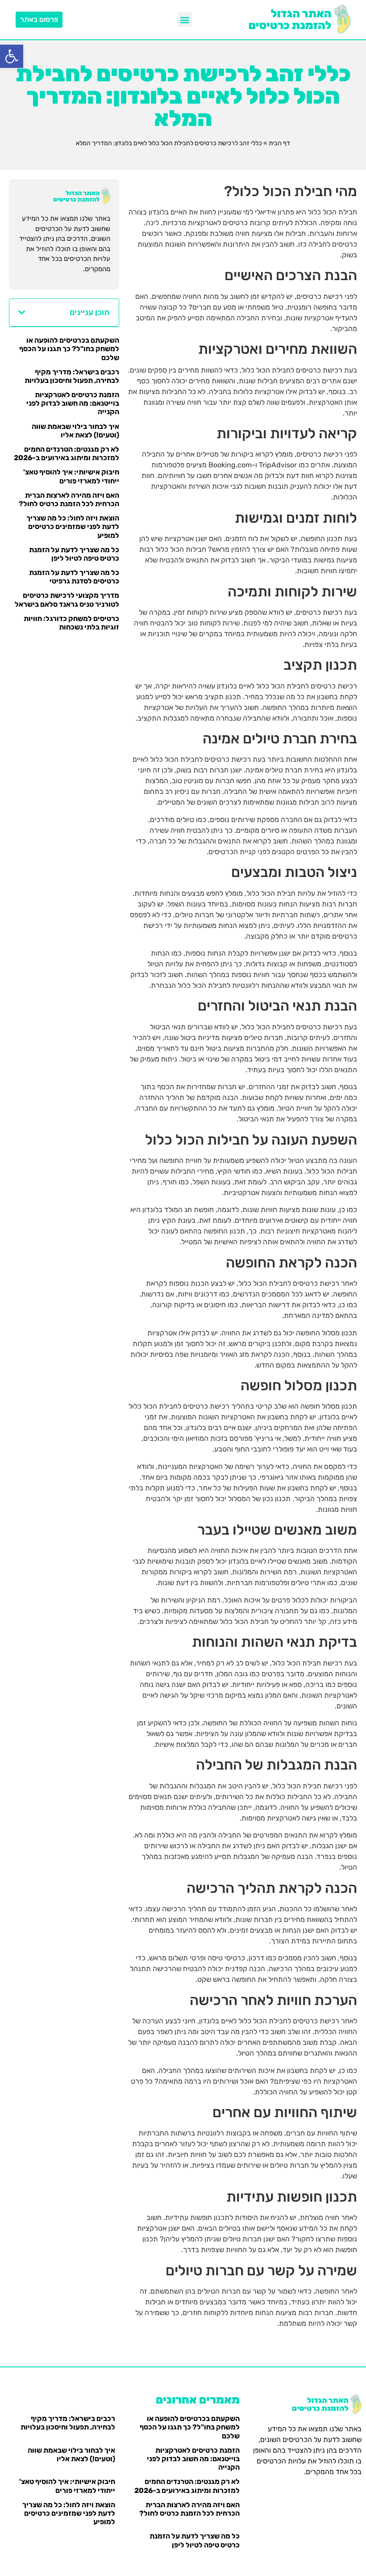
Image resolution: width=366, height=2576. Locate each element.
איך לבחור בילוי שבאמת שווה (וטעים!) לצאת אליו (75, 431)
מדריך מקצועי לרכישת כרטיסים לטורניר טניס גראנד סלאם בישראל (67, 600)
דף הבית (279, 143)
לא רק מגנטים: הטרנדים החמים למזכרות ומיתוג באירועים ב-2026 (67, 453)
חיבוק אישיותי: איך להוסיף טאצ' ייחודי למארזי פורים (71, 476)
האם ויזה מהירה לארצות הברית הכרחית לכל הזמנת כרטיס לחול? (69, 499)
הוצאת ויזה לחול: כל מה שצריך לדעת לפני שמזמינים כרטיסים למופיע (73, 527)
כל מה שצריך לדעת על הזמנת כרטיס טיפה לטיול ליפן (74, 554)
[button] (12, 56)
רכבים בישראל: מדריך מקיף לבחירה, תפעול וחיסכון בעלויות (72, 376)
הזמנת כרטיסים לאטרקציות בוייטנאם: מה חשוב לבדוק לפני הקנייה (73, 403)
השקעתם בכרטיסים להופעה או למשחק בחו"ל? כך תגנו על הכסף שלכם (69, 349)
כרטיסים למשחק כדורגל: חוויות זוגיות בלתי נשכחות (71, 623)
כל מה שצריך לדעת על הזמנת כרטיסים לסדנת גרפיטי (74, 577)
